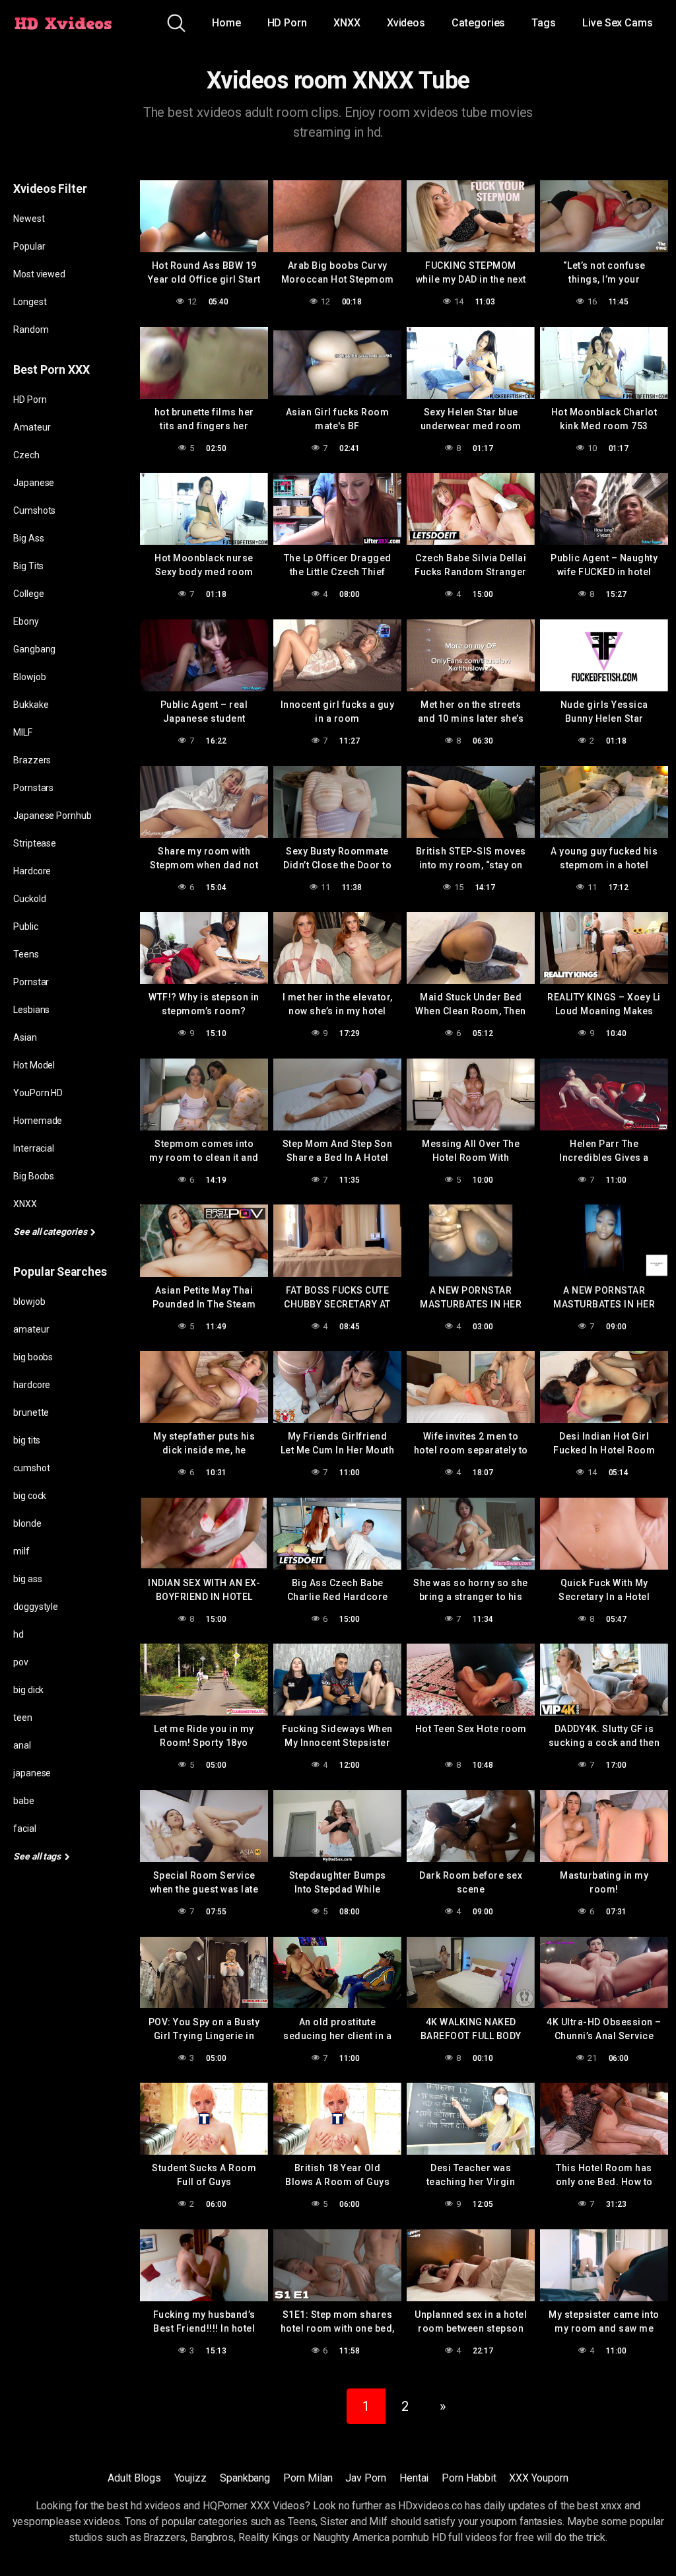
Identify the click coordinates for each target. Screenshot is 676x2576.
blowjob (29, 1302)
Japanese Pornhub (52, 816)
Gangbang (34, 649)
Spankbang (245, 2478)
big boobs (33, 1357)
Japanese (34, 483)
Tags (544, 23)
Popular (29, 246)
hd (18, 1634)
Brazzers (32, 760)
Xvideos (406, 23)
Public (26, 926)
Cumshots (34, 510)
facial (25, 1828)
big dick (28, 1690)
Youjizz (190, 2478)
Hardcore (32, 871)
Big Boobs (34, 1176)
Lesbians (31, 1010)
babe (24, 1801)
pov (21, 1662)
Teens (26, 954)
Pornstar (31, 982)
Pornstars (33, 788)
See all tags (38, 1856)
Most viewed (39, 274)
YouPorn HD (38, 1093)
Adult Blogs (134, 2478)
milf (21, 1551)
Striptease (35, 843)
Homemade (38, 1121)
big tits (27, 1440)
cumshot (31, 1468)
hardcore (32, 1385)
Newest (29, 219)
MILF (23, 732)
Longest (30, 302)
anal (22, 1745)
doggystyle (36, 1607)
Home (226, 23)
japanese (32, 1773)
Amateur (32, 427)
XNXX (347, 23)
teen (23, 1718)
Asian (25, 1037)
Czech (26, 455)
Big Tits (28, 566)
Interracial (34, 1148)
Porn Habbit (469, 2478)
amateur (31, 1329)
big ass (27, 1579)
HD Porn (287, 23)
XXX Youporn (538, 2478)
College (28, 594)
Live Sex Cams (618, 23)
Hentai (414, 2478)
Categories (478, 23)
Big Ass (28, 538)
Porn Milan (308, 2478)
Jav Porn (365, 2478)
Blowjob (29, 677)
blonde (27, 1523)
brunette (31, 1412)
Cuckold (29, 899)
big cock (30, 1496)
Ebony (26, 621)
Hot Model (34, 1065)
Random (31, 330)
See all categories (51, 1232)
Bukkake (31, 705)
